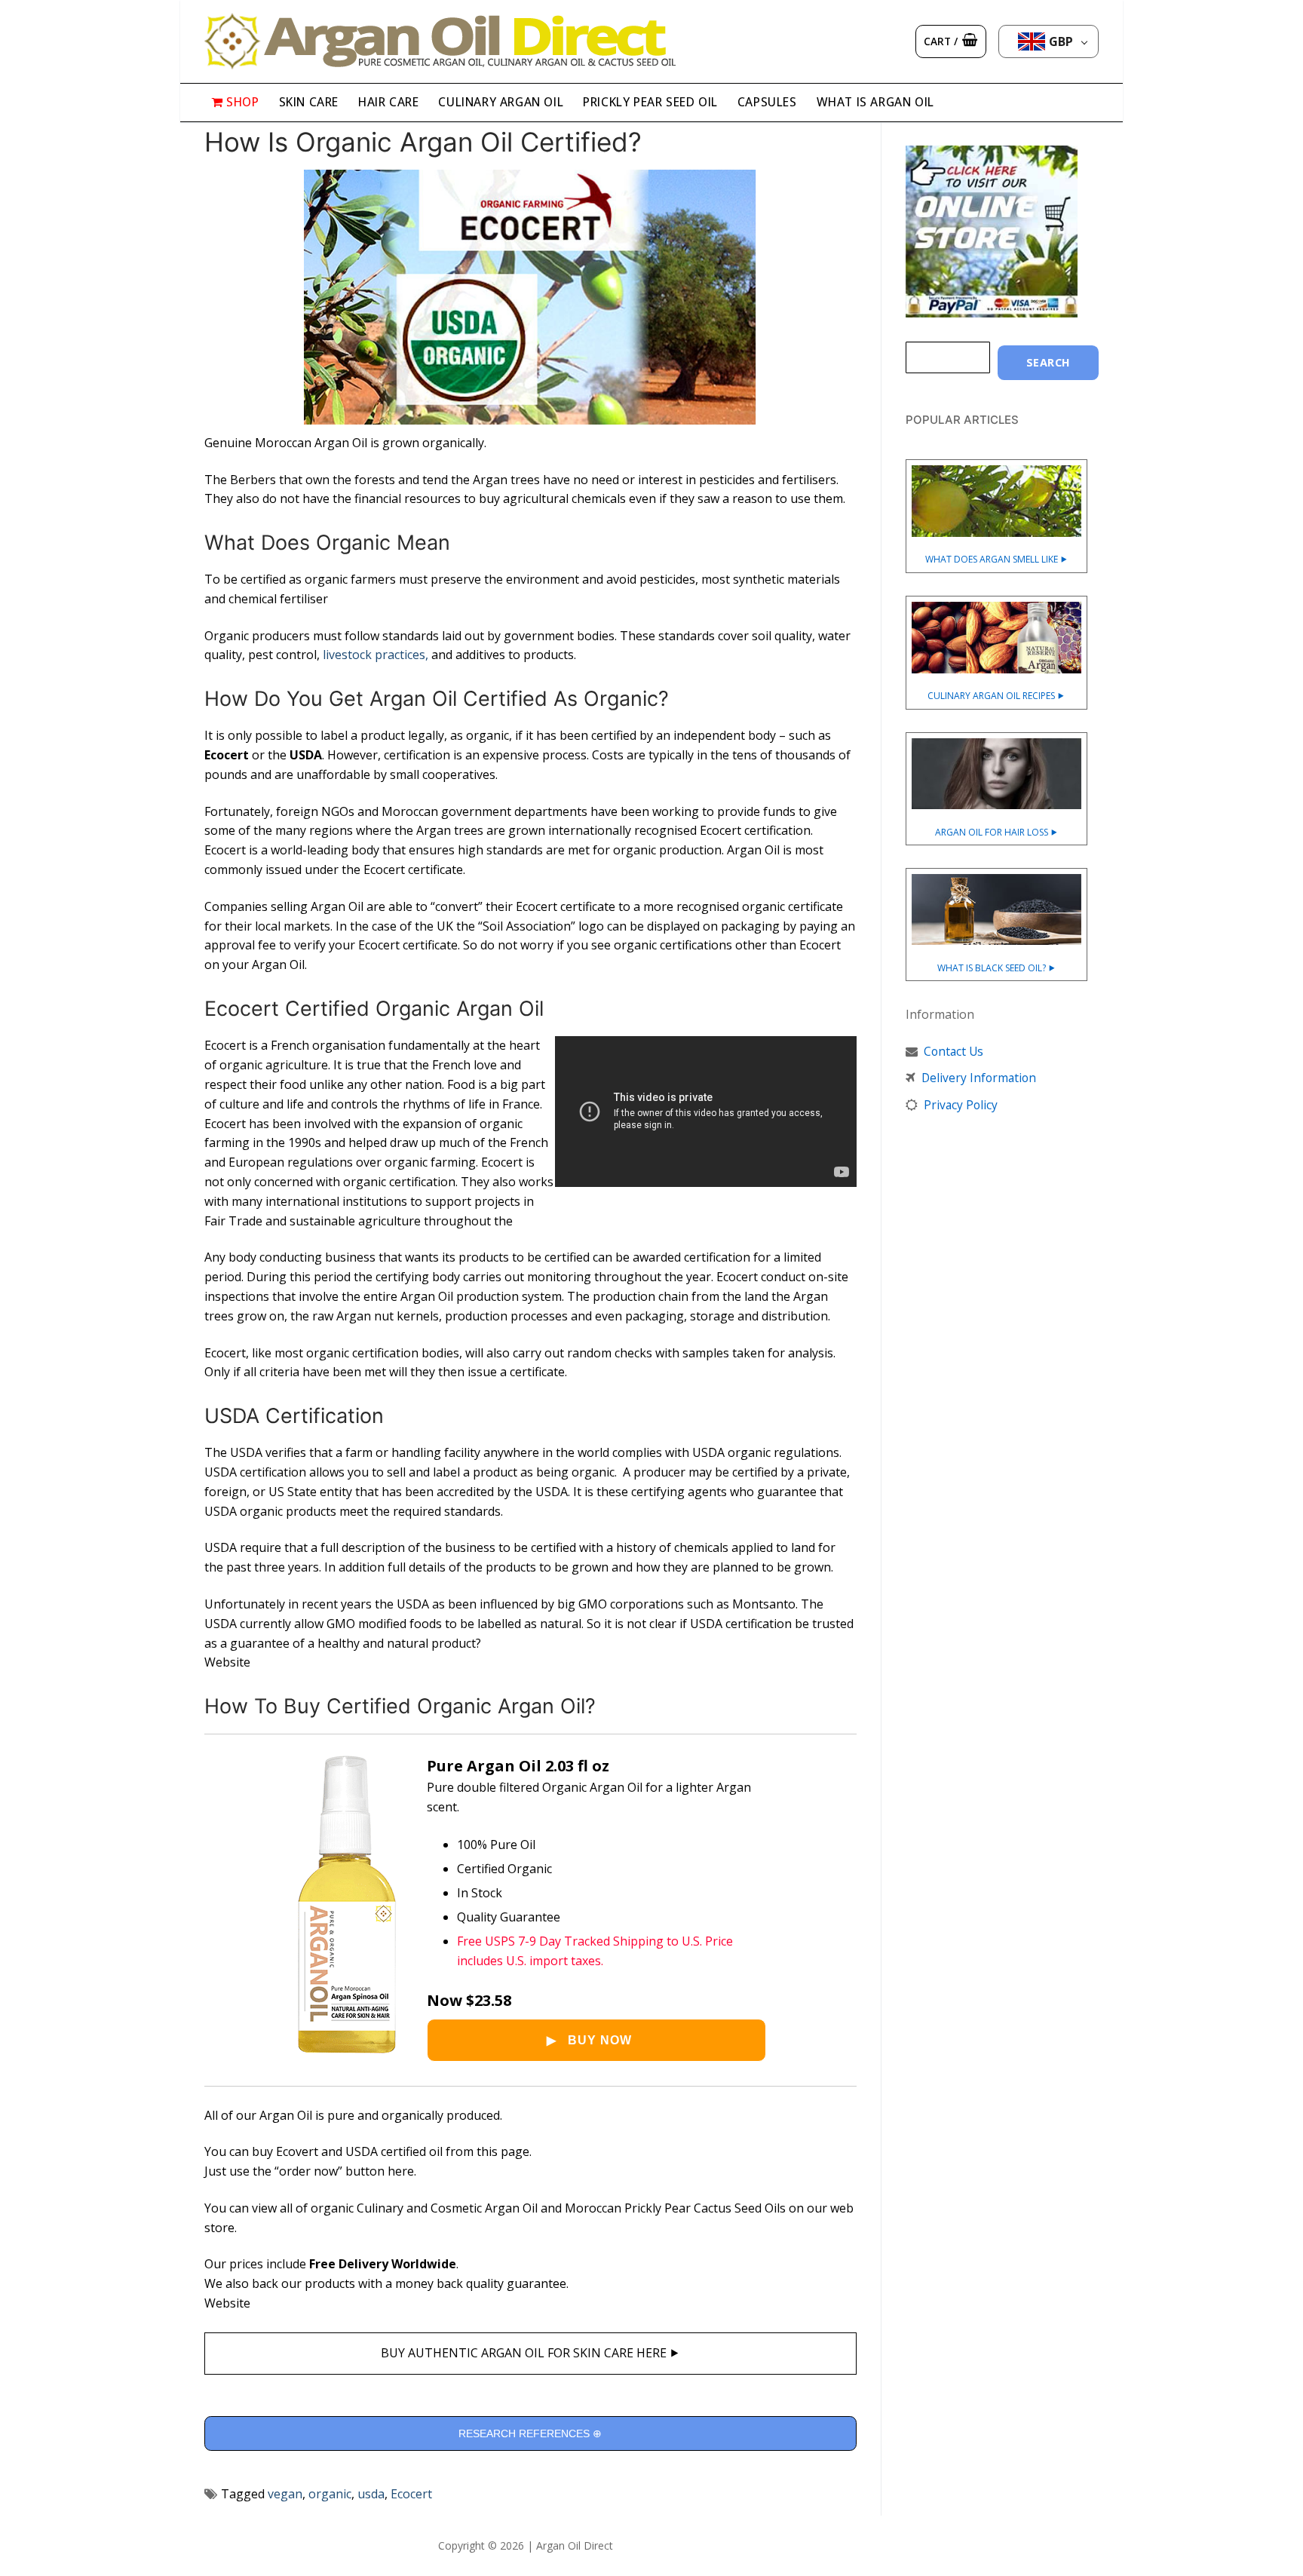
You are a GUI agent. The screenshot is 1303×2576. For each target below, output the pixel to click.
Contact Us (953, 1051)
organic (330, 2494)
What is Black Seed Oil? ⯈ (996, 968)
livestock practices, (376, 655)
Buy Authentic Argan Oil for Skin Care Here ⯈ (530, 2353)
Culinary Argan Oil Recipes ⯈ (996, 696)
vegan (285, 2494)
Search (1049, 362)
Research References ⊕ (530, 2433)
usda (371, 2494)
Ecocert (411, 2494)
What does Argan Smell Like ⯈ (996, 559)
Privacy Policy (961, 1105)
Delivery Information (979, 1078)
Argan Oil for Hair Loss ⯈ (996, 832)
